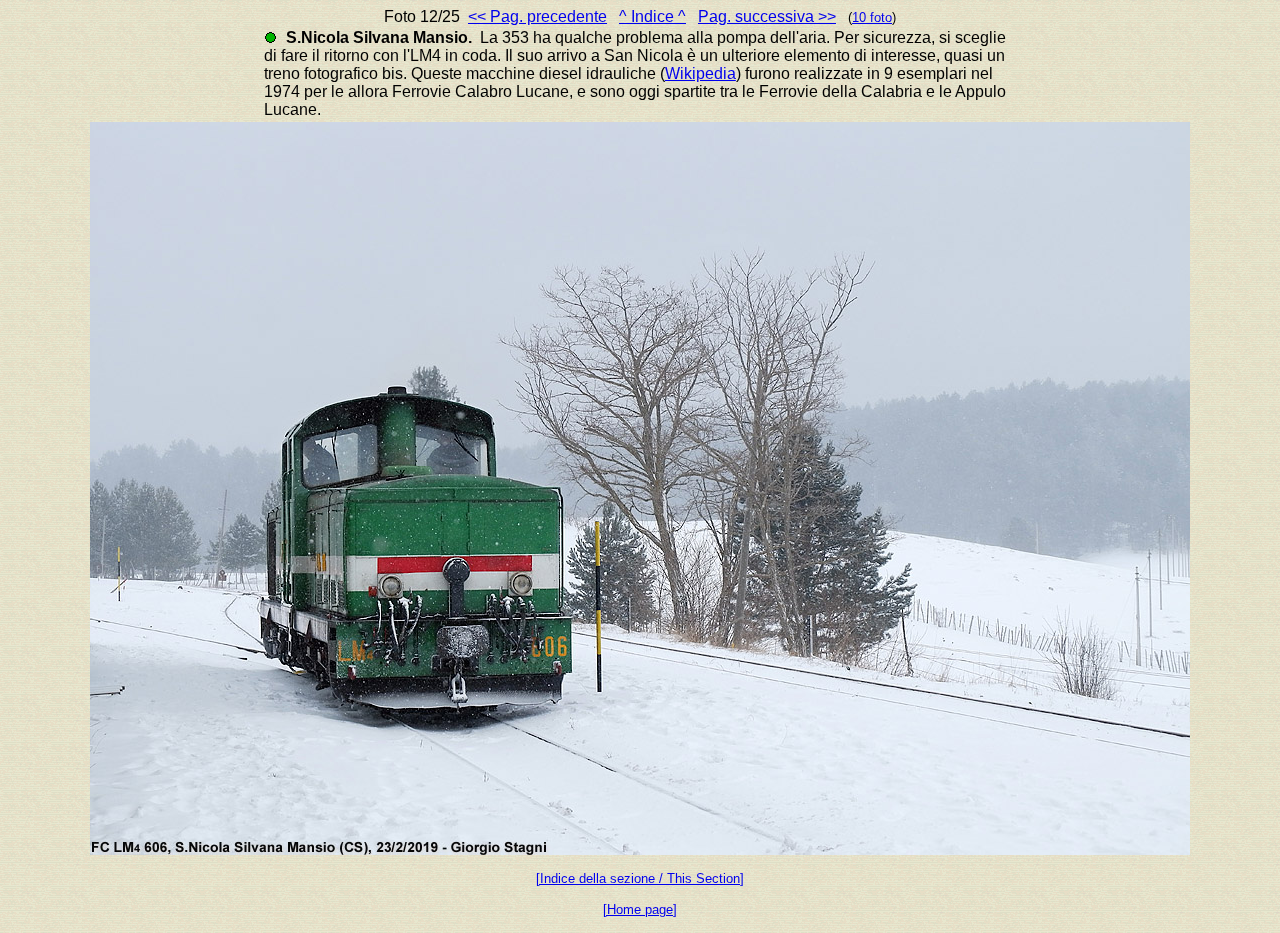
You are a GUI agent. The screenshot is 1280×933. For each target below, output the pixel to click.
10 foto (872, 17)
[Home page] (640, 909)
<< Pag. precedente (537, 16)
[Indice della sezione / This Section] (640, 878)
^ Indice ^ (652, 16)
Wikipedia (700, 73)
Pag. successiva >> (767, 16)
